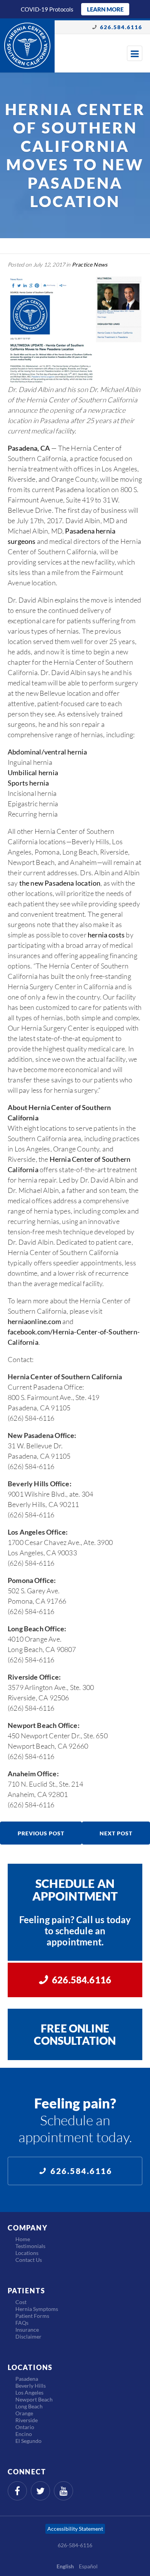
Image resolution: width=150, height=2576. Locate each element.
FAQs (22, 2323)
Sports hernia (28, 783)
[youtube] (63, 2491)
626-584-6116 (75, 2545)
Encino (24, 2434)
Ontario (25, 2427)
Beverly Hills (31, 2386)
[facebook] (17, 2491)
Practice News (90, 264)
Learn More (105, 9)
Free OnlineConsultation (75, 2034)
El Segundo (28, 2441)
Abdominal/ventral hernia (47, 752)
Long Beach (29, 2406)
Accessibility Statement (75, 2529)
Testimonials (30, 2246)
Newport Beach (34, 2399)
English (65, 2566)
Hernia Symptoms (37, 2309)
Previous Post (41, 1833)
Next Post (116, 1833)
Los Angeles (29, 2392)
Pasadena (27, 2379)
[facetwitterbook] (40, 2491)
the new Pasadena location (60, 883)
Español (88, 2566)
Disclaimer (28, 2336)
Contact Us (29, 2260)
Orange (24, 2413)
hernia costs (106, 935)
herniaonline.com (34, 1321)
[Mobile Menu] (135, 53)
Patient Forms (32, 2316)
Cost (21, 2302)
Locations (27, 2253)
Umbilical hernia (33, 772)
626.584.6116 (121, 27)
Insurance (27, 2330)
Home (23, 2239)
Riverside (27, 2420)
